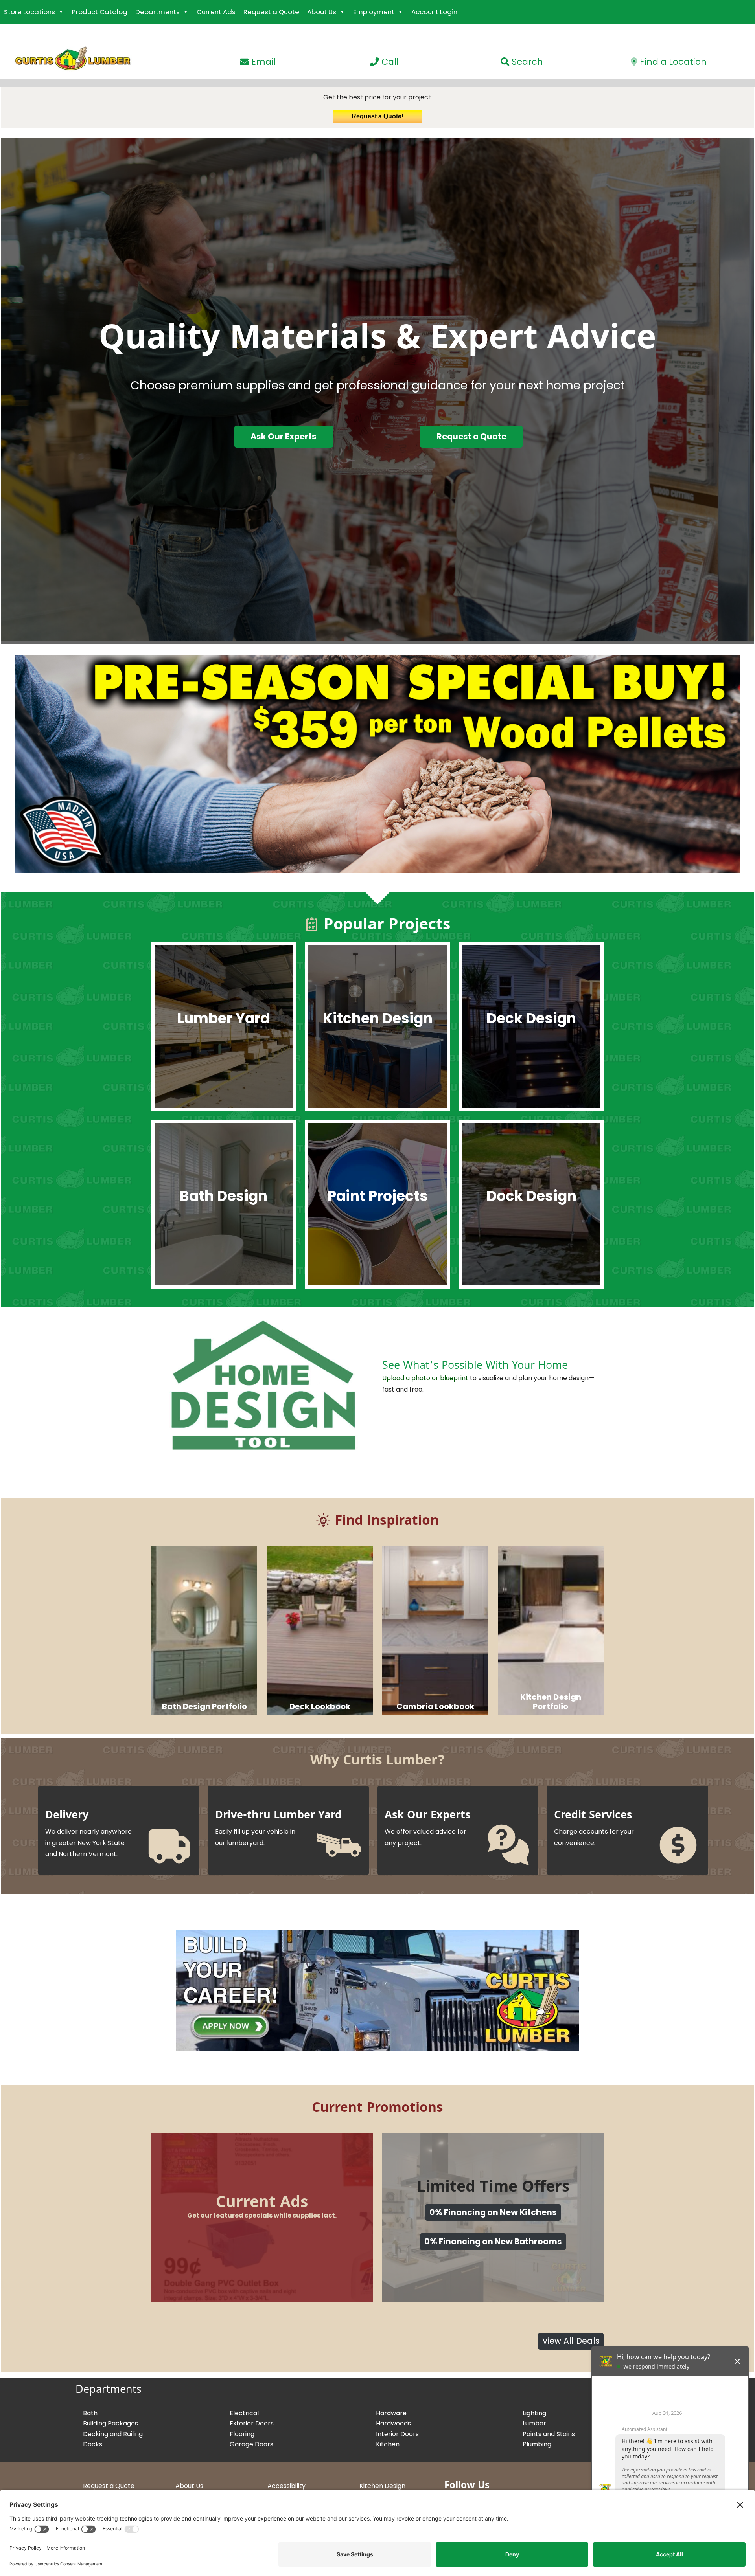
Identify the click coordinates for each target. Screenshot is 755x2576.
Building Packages (110, 2423)
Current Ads (216, 12)
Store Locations (29, 12)
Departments (157, 12)
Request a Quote (271, 12)
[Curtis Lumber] (66, 70)
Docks (93, 2444)
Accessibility (286, 2486)
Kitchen (388, 2444)
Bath (90, 2413)
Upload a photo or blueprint (425, 1378)
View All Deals (571, 2341)
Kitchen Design (382, 2486)
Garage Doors (251, 2444)
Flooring (242, 2434)
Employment (374, 12)
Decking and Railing (113, 2434)
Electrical (244, 2413)
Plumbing (537, 2444)
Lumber (534, 2423)
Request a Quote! (377, 116)
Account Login (434, 12)
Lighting (534, 2413)
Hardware (391, 2413)
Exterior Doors (252, 2423)
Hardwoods (393, 2423)
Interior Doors (397, 2434)
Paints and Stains (549, 2434)
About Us (322, 12)
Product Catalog (100, 12)
